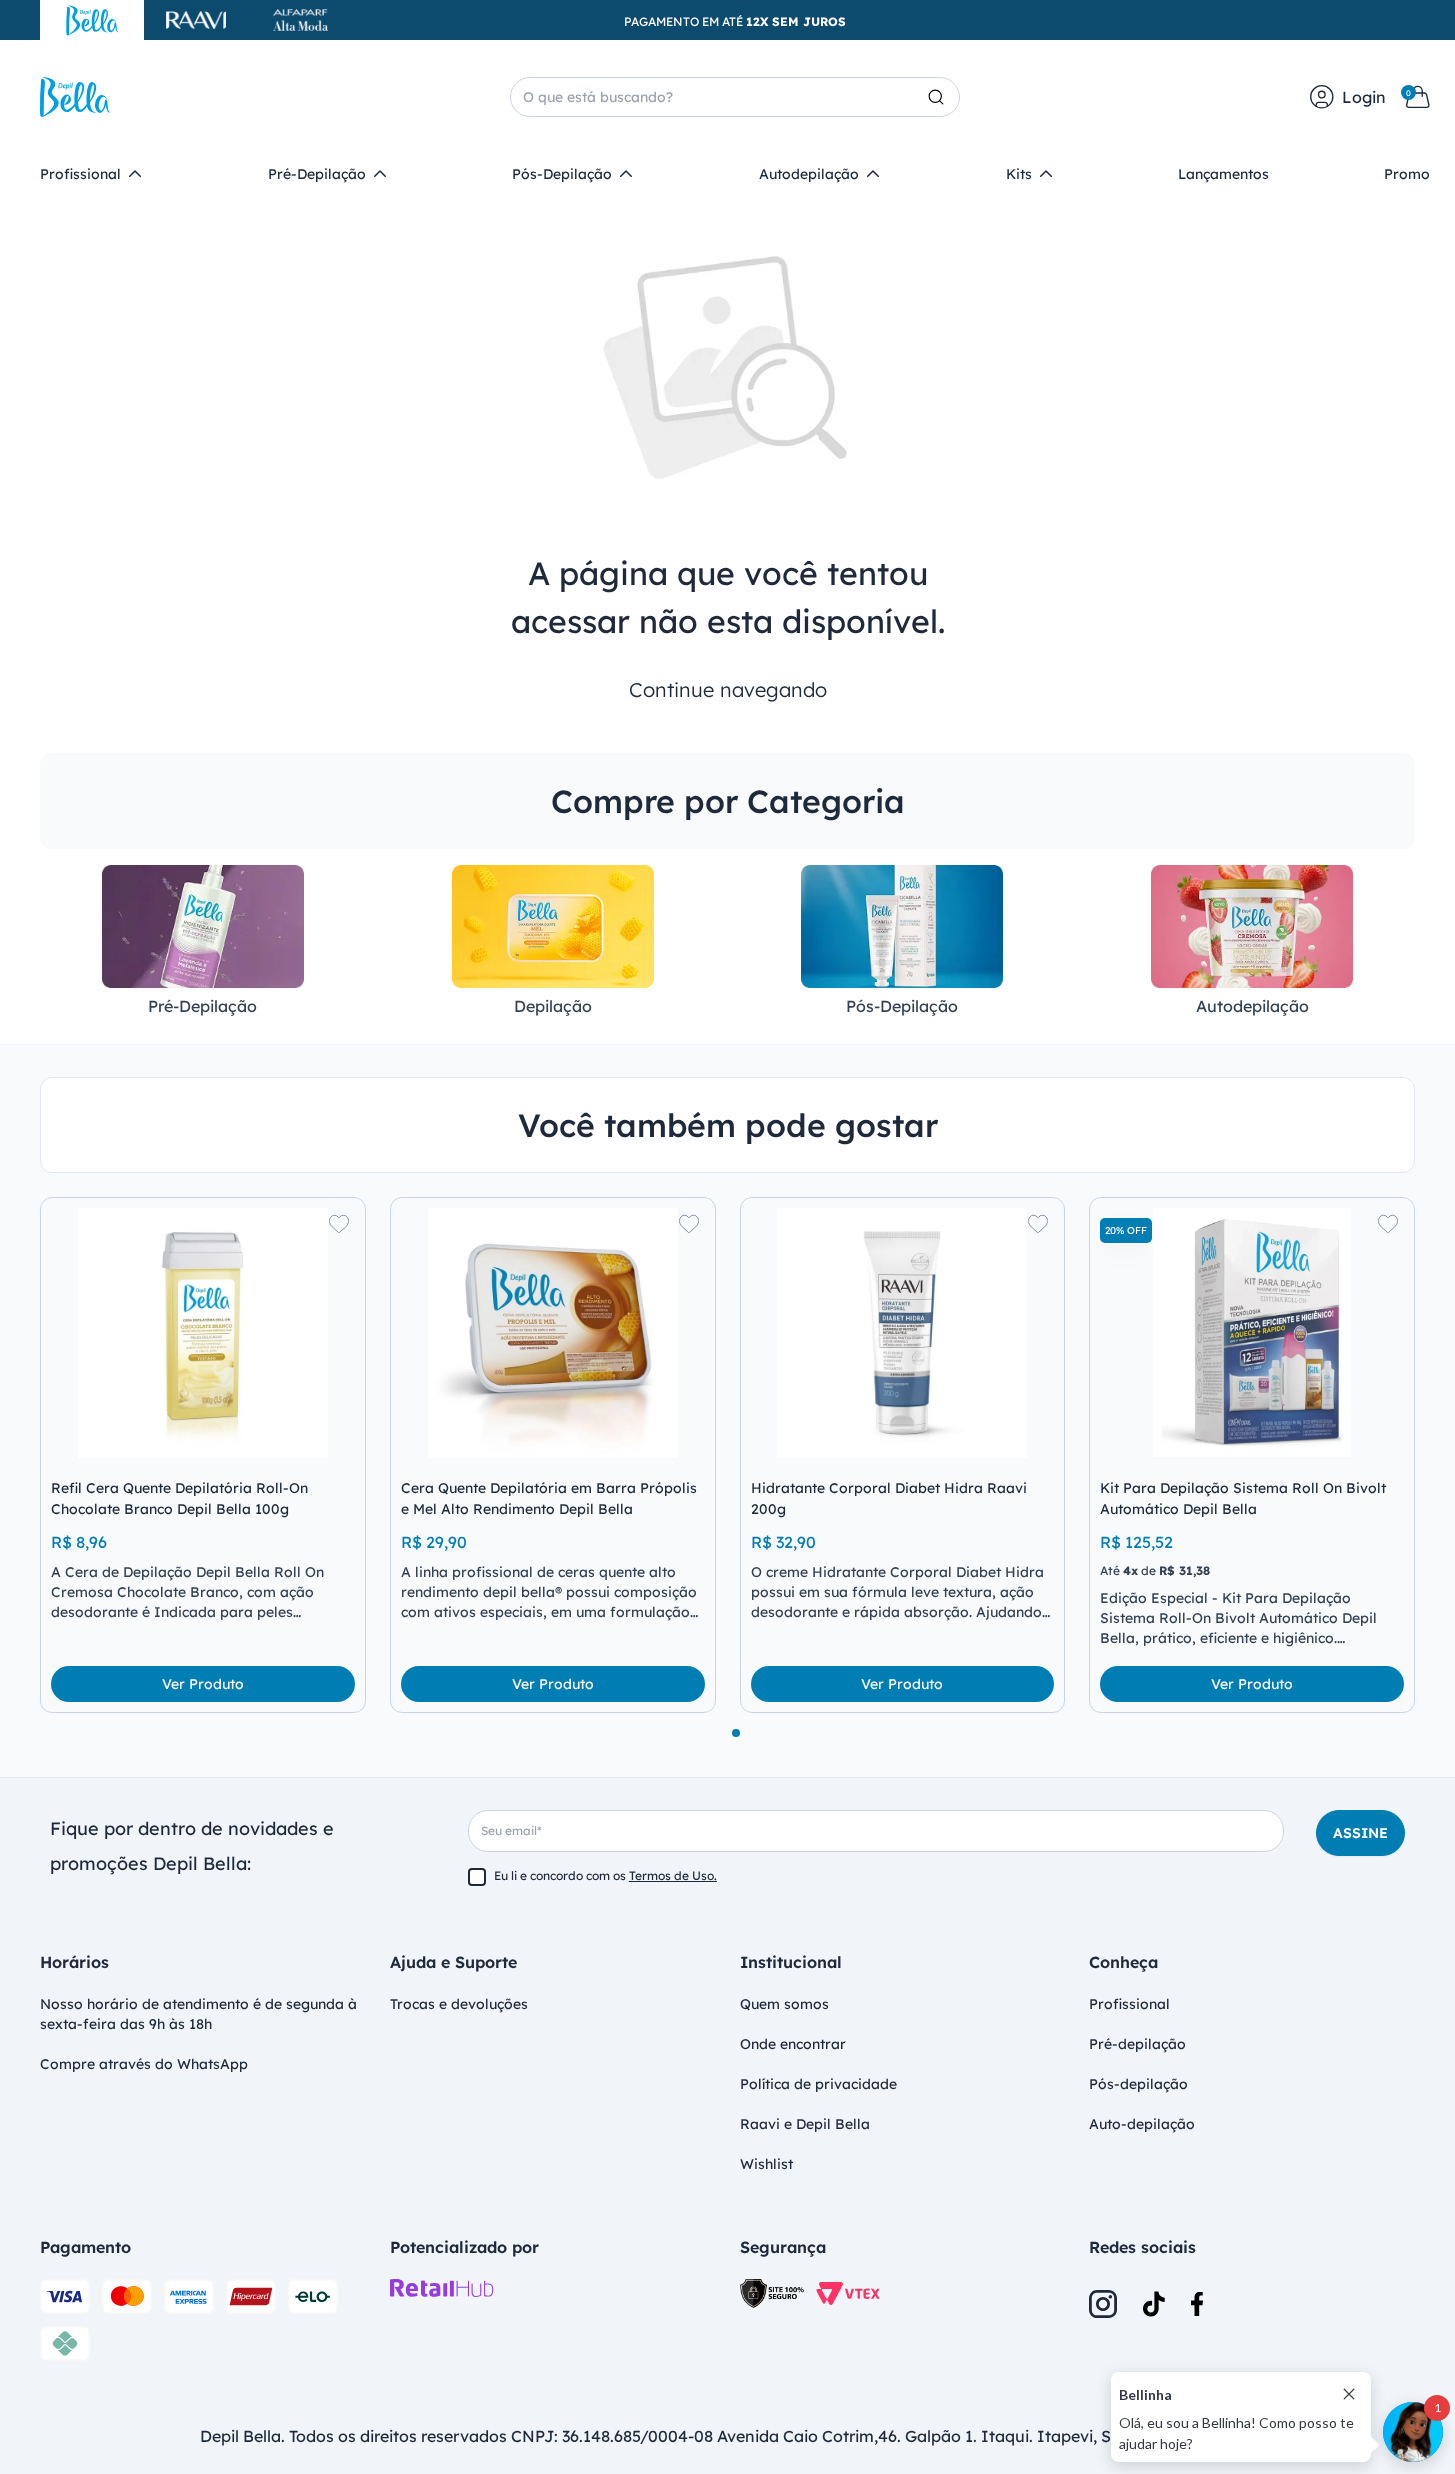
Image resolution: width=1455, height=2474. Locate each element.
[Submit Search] (944, 97)
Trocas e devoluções (459, 2004)
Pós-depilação (1138, 2084)
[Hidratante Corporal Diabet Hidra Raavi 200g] (903, 1333)
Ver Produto (203, 1684)
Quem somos (784, 2004)
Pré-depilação (1137, 2044)
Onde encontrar (793, 2044)
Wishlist (766, 2164)
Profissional (1129, 2004)
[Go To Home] (75, 97)
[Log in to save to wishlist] (339, 1224)
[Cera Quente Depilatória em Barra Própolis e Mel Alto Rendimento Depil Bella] (553, 1333)
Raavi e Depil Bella (805, 2124)
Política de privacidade (818, 2084)
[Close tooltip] (1349, 2394)
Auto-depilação (1142, 2124)
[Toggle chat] (1413, 2432)
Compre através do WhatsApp (144, 2064)
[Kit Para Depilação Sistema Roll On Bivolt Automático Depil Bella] (1252, 1333)
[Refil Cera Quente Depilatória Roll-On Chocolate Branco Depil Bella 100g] (203, 1333)
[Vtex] (848, 2293)
